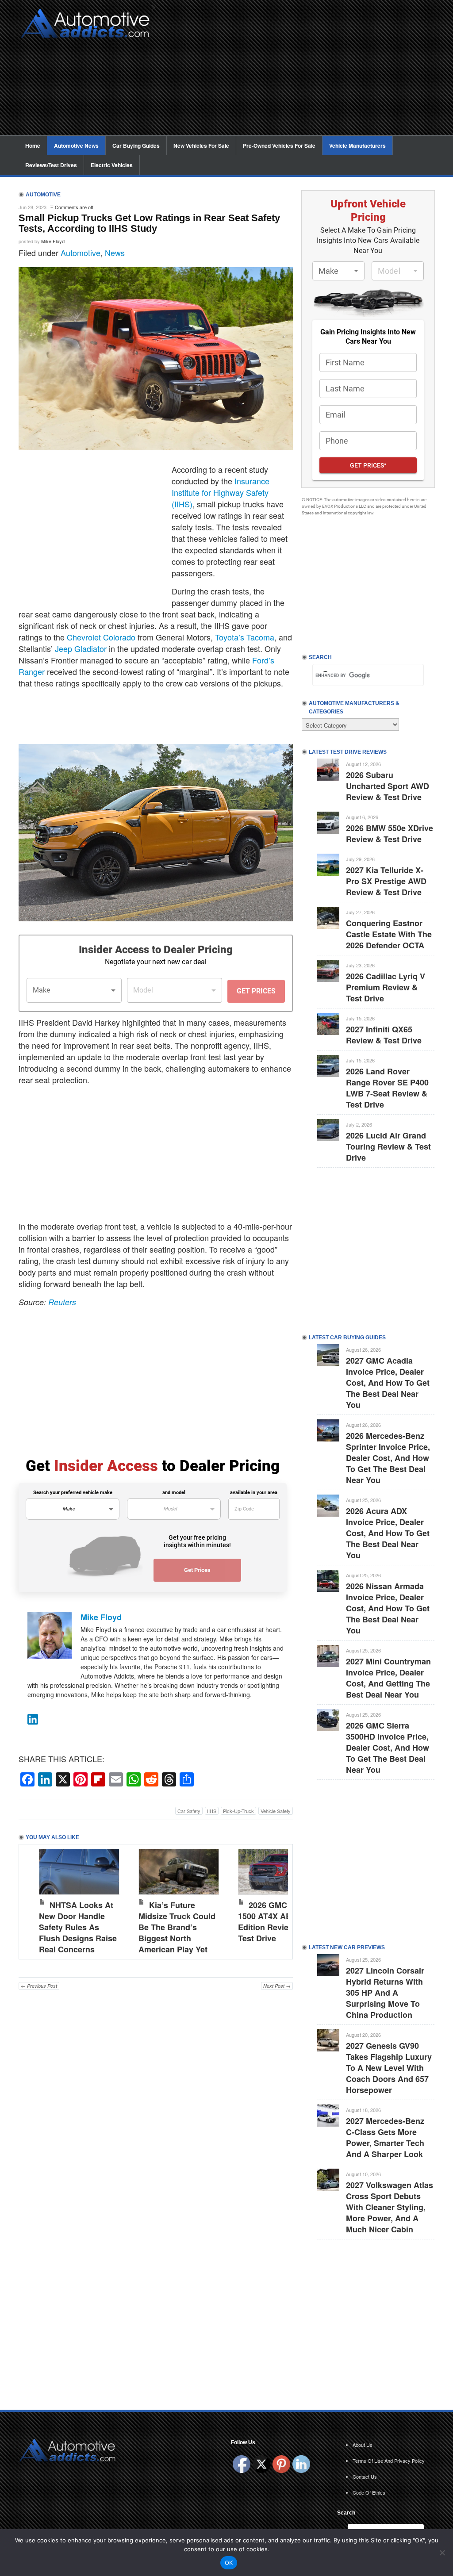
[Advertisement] (297, 73)
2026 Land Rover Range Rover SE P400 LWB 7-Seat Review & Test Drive (387, 1088)
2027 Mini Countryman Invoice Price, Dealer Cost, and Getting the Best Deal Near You (388, 1678)
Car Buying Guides (136, 146)
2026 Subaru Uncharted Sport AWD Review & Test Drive (388, 786)
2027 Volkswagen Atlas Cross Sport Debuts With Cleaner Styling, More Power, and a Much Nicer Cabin (390, 2207)
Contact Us (365, 2476)
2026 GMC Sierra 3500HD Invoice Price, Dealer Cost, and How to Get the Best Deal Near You (388, 1748)
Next (277, 1899)
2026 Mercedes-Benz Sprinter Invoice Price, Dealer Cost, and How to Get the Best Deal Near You (388, 1458)
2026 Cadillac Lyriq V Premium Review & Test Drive (386, 987)
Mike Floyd (53, 241)
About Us (363, 2445)
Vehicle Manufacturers (357, 146)
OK (229, 2563)
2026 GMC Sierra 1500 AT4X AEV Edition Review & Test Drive (275, 1922)
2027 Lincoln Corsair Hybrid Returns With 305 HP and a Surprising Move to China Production (385, 1993)
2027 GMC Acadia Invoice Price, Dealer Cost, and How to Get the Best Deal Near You (388, 1383)
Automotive (81, 253)
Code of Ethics (369, 2492)
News (115, 253)
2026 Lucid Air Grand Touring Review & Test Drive (388, 1146)
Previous (35, 1899)
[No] (442, 2553)
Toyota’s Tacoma (245, 637)
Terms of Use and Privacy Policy (389, 2461)
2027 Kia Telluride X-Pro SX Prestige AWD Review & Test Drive (386, 881)
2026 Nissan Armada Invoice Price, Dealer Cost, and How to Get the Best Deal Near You (388, 1608)
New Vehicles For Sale (201, 146)
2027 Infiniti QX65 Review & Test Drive (384, 1035)
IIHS (212, 1811)
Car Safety (189, 1811)
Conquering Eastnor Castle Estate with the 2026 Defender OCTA (389, 934)
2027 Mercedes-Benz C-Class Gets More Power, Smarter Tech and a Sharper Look (385, 2137)
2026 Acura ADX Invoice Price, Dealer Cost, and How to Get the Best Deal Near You (388, 1533)
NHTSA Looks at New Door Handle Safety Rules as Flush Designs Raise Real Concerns (78, 1927)
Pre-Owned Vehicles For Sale (279, 146)
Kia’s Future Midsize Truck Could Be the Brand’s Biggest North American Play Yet (177, 1927)
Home (33, 146)
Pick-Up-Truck (238, 1811)
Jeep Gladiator (81, 648)
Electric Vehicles (112, 165)
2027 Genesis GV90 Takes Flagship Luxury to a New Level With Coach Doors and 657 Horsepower (389, 2068)
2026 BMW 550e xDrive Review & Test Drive (390, 834)
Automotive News (76, 146)
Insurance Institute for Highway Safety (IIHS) (221, 492)
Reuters (62, 1302)
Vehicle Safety (276, 1811)
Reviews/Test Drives (51, 165)
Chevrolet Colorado (101, 637)
